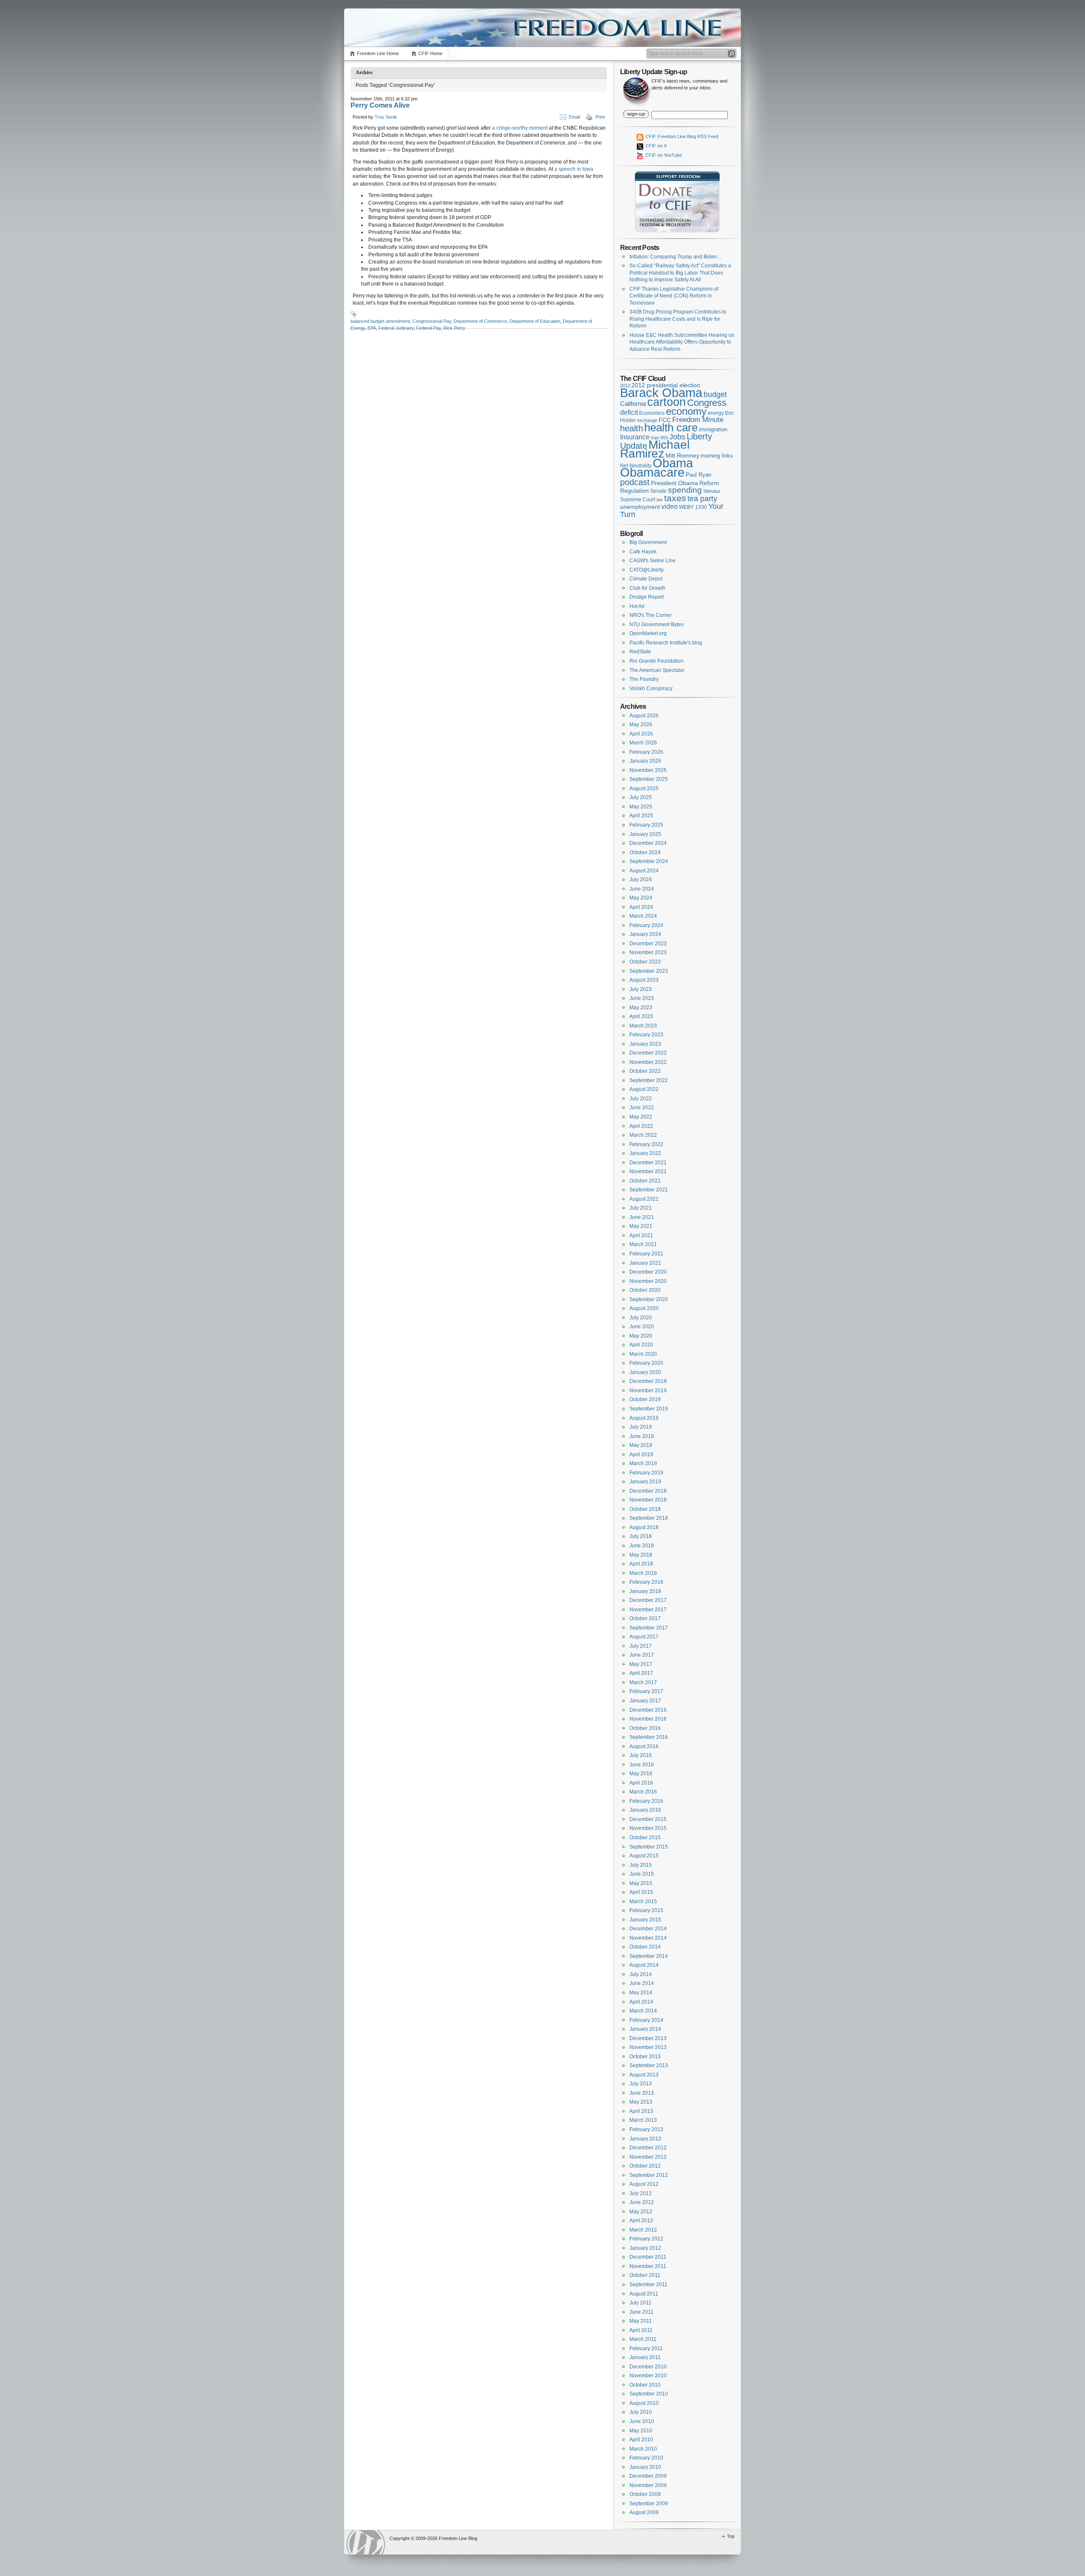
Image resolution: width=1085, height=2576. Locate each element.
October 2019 (645, 1399)
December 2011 (648, 2257)
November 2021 (648, 1171)
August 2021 (644, 1199)
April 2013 (641, 2111)
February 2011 (646, 2348)
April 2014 (641, 2002)
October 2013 (645, 2057)
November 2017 (648, 1610)
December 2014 (648, 1929)
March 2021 (643, 1244)
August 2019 (644, 1418)
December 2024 (648, 843)
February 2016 (646, 1801)
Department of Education (535, 321)
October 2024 (645, 852)
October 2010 (645, 2385)
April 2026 (641, 734)
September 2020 (649, 1299)
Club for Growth (647, 588)
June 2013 (642, 2093)
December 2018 (648, 1491)
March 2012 (643, 2230)
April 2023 (641, 1016)
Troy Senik (386, 117)
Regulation (634, 491)
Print (600, 117)
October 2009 (645, 2494)
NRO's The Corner (651, 615)
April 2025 (641, 816)
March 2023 (643, 1026)
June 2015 (642, 1874)
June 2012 (642, 2202)
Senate (658, 491)
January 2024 (645, 934)
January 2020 (645, 1372)
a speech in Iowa (574, 169)
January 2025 (645, 834)
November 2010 (648, 2376)
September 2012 (649, 2175)
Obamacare (652, 472)
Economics (652, 413)
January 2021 (645, 1263)
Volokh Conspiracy (651, 688)
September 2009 (649, 2504)
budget (715, 394)
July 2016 (641, 1755)
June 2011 (641, 2312)
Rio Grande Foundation (657, 661)
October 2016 (645, 1728)
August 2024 (644, 871)
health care (671, 427)
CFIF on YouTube (663, 155)
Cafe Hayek (643, 552)
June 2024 (642, 889)
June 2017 (642, 1655)
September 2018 (649, 1518)
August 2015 (644, 1856)
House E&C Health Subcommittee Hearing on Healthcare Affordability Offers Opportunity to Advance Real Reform (682, 342)
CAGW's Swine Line (652, 561)
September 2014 (649, 1956)
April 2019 (641, 1455)
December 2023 (648, 944)
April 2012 (641, 2221)
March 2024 (643, 916)
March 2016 (643, 1792)
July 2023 (641, 989)
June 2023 (642, 998)
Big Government (648, 542)
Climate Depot (646, 579)
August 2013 (644, 2075)
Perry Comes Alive (380, 105)
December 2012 (648, 2148)
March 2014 (643, 2011)
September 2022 (649, 1080)
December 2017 (648, 1600)
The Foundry (644, 679)
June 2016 (642, 1765)
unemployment (640, 507)
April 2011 (641, 2330)
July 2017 (641, 1646)
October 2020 (645, 1290)
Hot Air (637, 606)
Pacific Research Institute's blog (666, 643)
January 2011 (645, 2357)
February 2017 (646, 1691)
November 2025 (648, 770)
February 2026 (646, 752)
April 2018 (641, 1564)
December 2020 (648, 1272)
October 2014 (645, 1947)
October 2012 (645, 2166)
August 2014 (644, 1965)
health (632, 428)
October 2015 (645, 1838)
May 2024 (641, 898)
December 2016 (648, 1710)
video (669, 506)
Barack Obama (661, 393)
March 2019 (643, 1463)
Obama (673, 463)
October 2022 (645, 1071)
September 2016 (649, 1737)
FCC (665, 420)
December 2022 (648, 1053)
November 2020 (648, 1281)
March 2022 (643, 1135)
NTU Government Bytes (657, 625)
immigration (713, 429)
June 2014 (642, 1983)
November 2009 (648, 2485)
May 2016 (641, 1774)
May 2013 (641, 2102)
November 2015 (648, 1828)
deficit (629, 412)
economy (686, 411)
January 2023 (645, 1044)
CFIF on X (655, 146)
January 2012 (645, 2248)
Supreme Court (638, 500)
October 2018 (645, 1509)
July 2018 (641, 1536)
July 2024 (641, 880)
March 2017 (643, 1682)
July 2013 (641, 2084)
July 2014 (641, 1974)
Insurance (635, 437)
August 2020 (644, 1308)
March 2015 (643, 1901)
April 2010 (641, 2440)
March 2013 (643, 2120)
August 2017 (644, 1637)
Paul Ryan (698, 475)
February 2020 (646, 1363)
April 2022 (641, 1126)
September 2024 (649, 861)
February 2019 (646, 1473)
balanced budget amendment (380, 321)
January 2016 (645, 1810)
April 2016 (641, 1783)
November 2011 (648, 2266)
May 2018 (641, 1555)
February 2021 (646, 1254)
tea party (702, 499)
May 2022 (641, 1117)
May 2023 (641, 1008)
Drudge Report (647, 597)
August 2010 (644, 2403)
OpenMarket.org (648, 633)
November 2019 (648, 1391)
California (633, 404)
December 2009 (648, 2476)
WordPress (366, 2542)
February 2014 (646, 2020)
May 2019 (641, 1445)
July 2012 (641, 2193)
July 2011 (640, 2303)
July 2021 (641, 1208)
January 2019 (645, 1482)
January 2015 (645, 1920)
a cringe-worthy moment (520, 128)
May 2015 (641, 1883)
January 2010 (645, 2467)
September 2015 (649, 1847)
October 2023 (645, 962)
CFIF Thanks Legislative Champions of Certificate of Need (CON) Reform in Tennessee (674, 296)
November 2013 (648, 2047)
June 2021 (642, 1217)
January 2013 (645, 2139)
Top (731, 2536)
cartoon (666, 402)
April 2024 (641, 907)
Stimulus (712, 491)
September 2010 (649, 2394)
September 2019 (649, 1409)
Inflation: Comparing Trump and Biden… (676, 257)
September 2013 (649, 2065)
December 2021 (648, 1163)
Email (574, 117)
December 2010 (648, 2367)
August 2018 (644, 1527)
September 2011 (648, 2285)
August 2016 (644, 1746)
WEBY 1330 (693, 507)
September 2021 (649, 1190)
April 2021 (641, 1235)
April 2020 (641, 1345)
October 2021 (645, 1181)
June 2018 (642, 1546)
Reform (709, 483)
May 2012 (641, 2212)
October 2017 (645, 1618)
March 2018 (643, 1573)
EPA (372, 328)
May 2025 (641, 807)
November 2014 (648, 1938)
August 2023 (644, 980)
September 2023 (649, 971)
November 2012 (648, 2157)
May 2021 (641, 1226)
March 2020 (643, 1354)
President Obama (675, 483)
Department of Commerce (480, 321)
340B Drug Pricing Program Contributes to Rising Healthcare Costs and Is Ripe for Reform (678, 319)
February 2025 (646, 825)
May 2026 (641, 724)
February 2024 (646, 925)
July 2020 (641, 1318)
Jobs (677, 437)
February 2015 (646, 1910)
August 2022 (644, 1089)
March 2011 (643, 2339)
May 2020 (641, 1336)
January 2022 (645, 1153)
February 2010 (646, 2458)
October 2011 (645, 2275)
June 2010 (642, 2421)
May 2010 (641, 2431)
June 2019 (642, 1436)
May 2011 (641, 2321)
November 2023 (648, 952)
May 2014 (641, 1993)
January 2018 (645, 1591)
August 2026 (644, 716)
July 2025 (641, 797)
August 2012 (644, 2184)
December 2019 (648, 1381)
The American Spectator (657, 670)
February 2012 (646, 2239)
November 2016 (648, 1719)
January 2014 (645, 2029)
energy (716, 413)
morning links (717, 456)
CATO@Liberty (647, 570)
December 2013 (648, 2038)
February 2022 (646, 1144)
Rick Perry (454, 328)
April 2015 (641, 1892)
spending (685, 490)
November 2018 (648, 1500)
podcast (635, 482)
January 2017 (645, 1701)
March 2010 (643, 2449)
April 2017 (641, 1673)
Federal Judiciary (396, 328)
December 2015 (648, 1819)
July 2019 (641, 1427)
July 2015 (641, 1865)
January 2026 (645, 761)
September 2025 (649, 779)
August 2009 (644, 2512)
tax (660, 500)
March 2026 (643, 743)
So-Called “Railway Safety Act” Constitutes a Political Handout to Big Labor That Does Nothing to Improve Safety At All (680, 273)
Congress (707, 403)
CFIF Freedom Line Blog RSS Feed (681, 136)
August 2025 (644, 788)
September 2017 (649, 1628)
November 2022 (648, 1062)
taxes (675, 498)
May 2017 (641, 1664)
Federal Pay (428, 328)
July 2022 (641, 1099)
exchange (647, 420)
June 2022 (642, 1108)
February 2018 (646, 1582)
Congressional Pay (432, 321)
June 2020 (642, 1327)
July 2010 (641, 2412)
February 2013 (646, 2129)
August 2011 (644, 2294)
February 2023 (646, 1035)
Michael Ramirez (655, 449)
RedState (640, 652)
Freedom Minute (698, 420)
